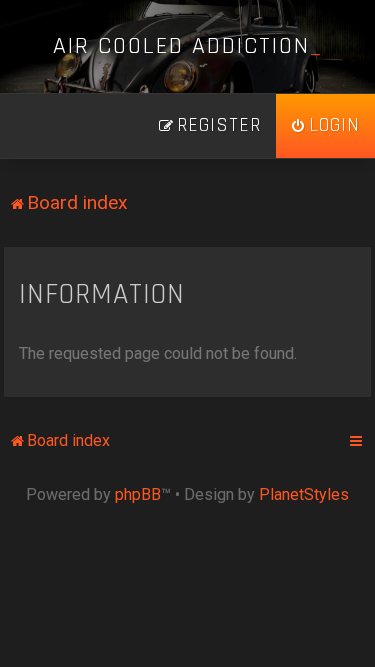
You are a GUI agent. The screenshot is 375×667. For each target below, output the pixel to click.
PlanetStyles (304, 494)
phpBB (138, 494)
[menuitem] (325, 126)
